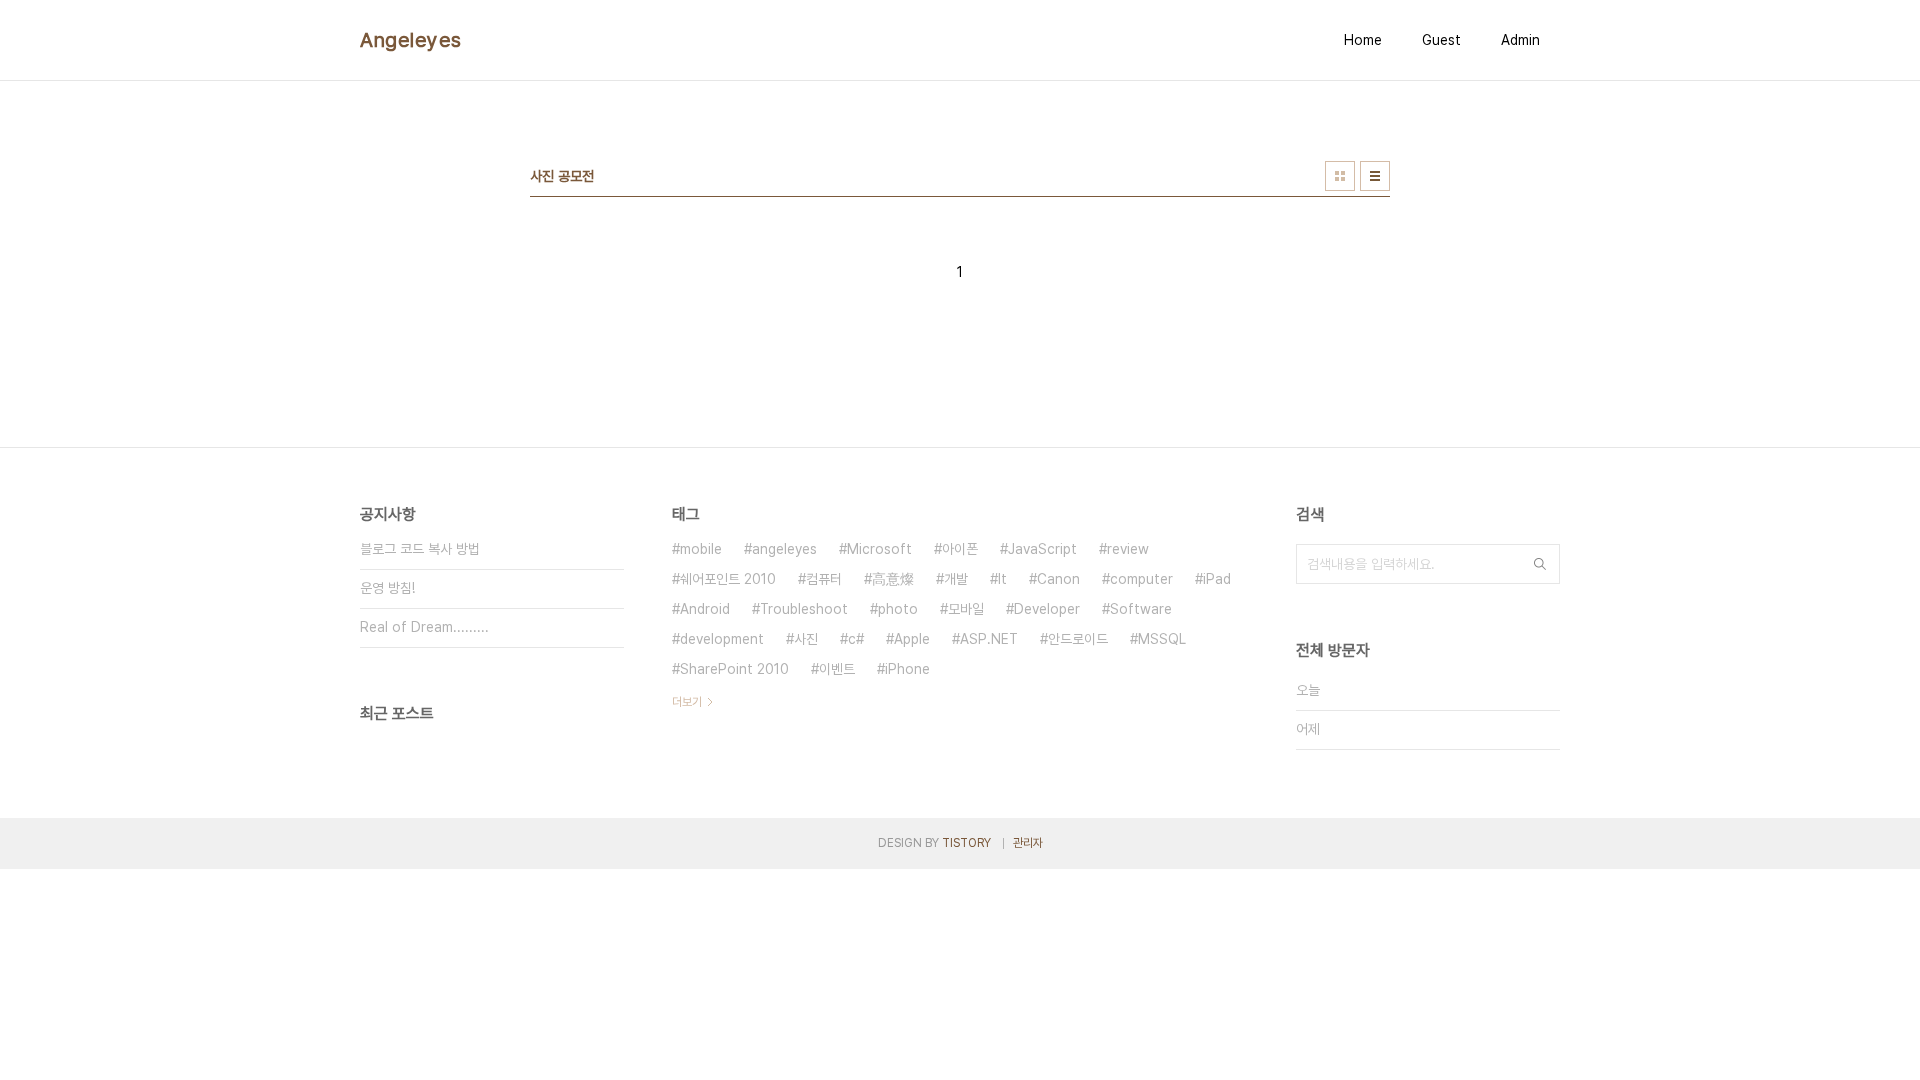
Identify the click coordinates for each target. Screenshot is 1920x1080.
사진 (806, 639)
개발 (956, 579)
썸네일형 (1340, 176)
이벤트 (837, 669)
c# (856, 639)
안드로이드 (1078, 639)
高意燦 (893, 579)
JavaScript (1042, 549)
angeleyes (784, 549)
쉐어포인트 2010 (728, 579)
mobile (701, 549)
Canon (1058, 579)
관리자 (1028, 843)
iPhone (907, 669)
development (722, 639)
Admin (1520, 40)
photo (898, 609)
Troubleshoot (804, 609)
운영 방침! (387, 588)
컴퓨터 (824, 579)
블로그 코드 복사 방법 (420, 549)
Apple (912, 639)
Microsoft (879, 549)
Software (1141, 609)
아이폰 (960, 549)
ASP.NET (989, 639)
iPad (1217, 579)
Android (705, 609)
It (1002, 579)
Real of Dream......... (424, 627)
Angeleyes (411, 40)
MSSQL (1162, 639)
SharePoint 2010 (734, 669)
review (1128, 549)
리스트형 (1375, 176)
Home (1363, 40)
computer (1141, 579)
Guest (1441, 40)
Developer (1047, 609)
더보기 (687, 702)
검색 (1540, 564)
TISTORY (966, 843)
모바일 (966, 609)
